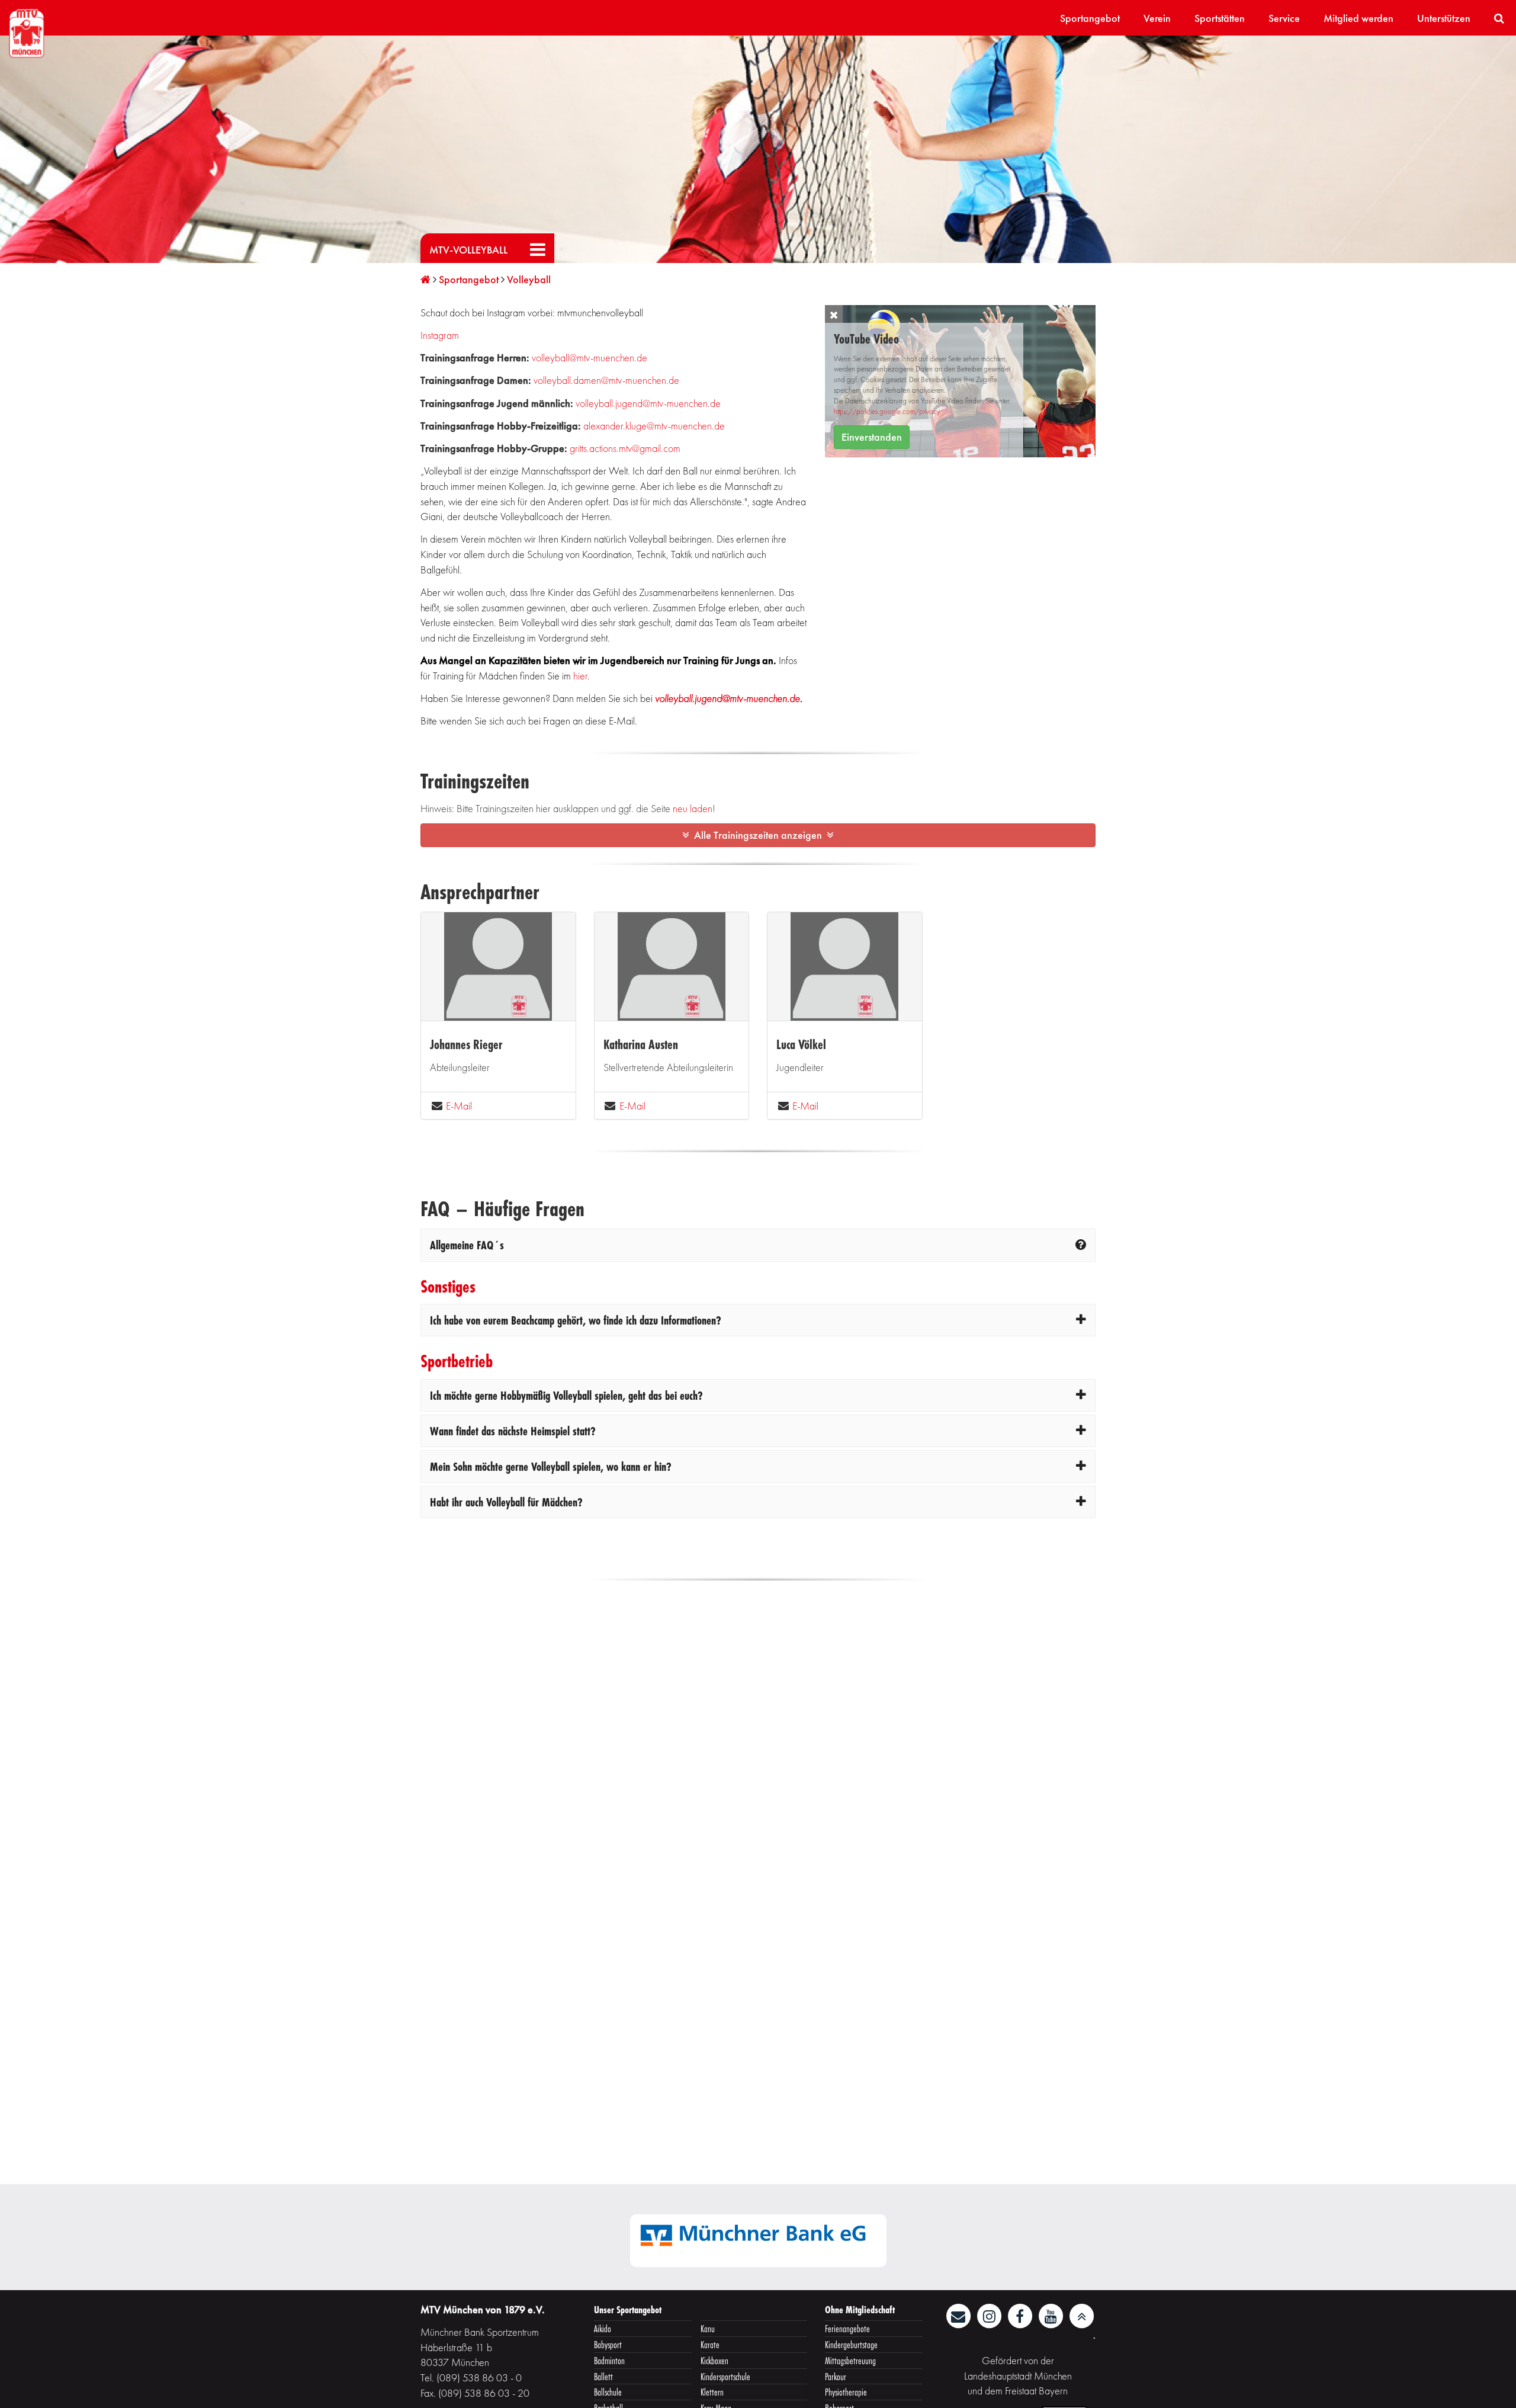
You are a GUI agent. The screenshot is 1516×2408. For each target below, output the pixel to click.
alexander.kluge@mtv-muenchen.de (654, 426)
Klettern (712, 2392)
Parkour (836, 2376)
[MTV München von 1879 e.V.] (27, 32)
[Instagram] (990, 2315)
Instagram (440, 335)
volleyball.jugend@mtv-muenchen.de (648, 403)
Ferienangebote (847, 2328)
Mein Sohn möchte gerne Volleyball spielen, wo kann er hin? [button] (551, 1466)
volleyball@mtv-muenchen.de (590, 357)
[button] (834, 314)
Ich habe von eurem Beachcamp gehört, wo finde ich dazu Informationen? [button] (576, 1320)
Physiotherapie (846, 2392)
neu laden (693, 808)
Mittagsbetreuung (850, 2360)
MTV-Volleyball (468, 250)
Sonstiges (448, 1286)
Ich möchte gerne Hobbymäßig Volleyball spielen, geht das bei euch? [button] (566, 1395)
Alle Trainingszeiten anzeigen (758, 835)
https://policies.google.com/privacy (887, 412)
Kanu (708, 2328)
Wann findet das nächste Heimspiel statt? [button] (513, 1431)
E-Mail (459, 1106)
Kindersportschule (725, 2376)
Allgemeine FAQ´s (467, 1245)
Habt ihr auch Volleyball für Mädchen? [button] (506, 1502)
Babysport (608, 2344)
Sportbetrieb (457, 1361)
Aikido (603, 2328)
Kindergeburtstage (851, 2344)
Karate (710, 2344)
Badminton (609, 2360)
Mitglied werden (1358, 18)
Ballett (603, 2376)
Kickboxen (714, 2360)
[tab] (758, 1245)
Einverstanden (872, 437)
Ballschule (608, 2392)
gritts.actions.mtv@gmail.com (625, 448)
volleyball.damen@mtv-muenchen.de (606, 380)
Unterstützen (1444, 18)
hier (580, 676)
